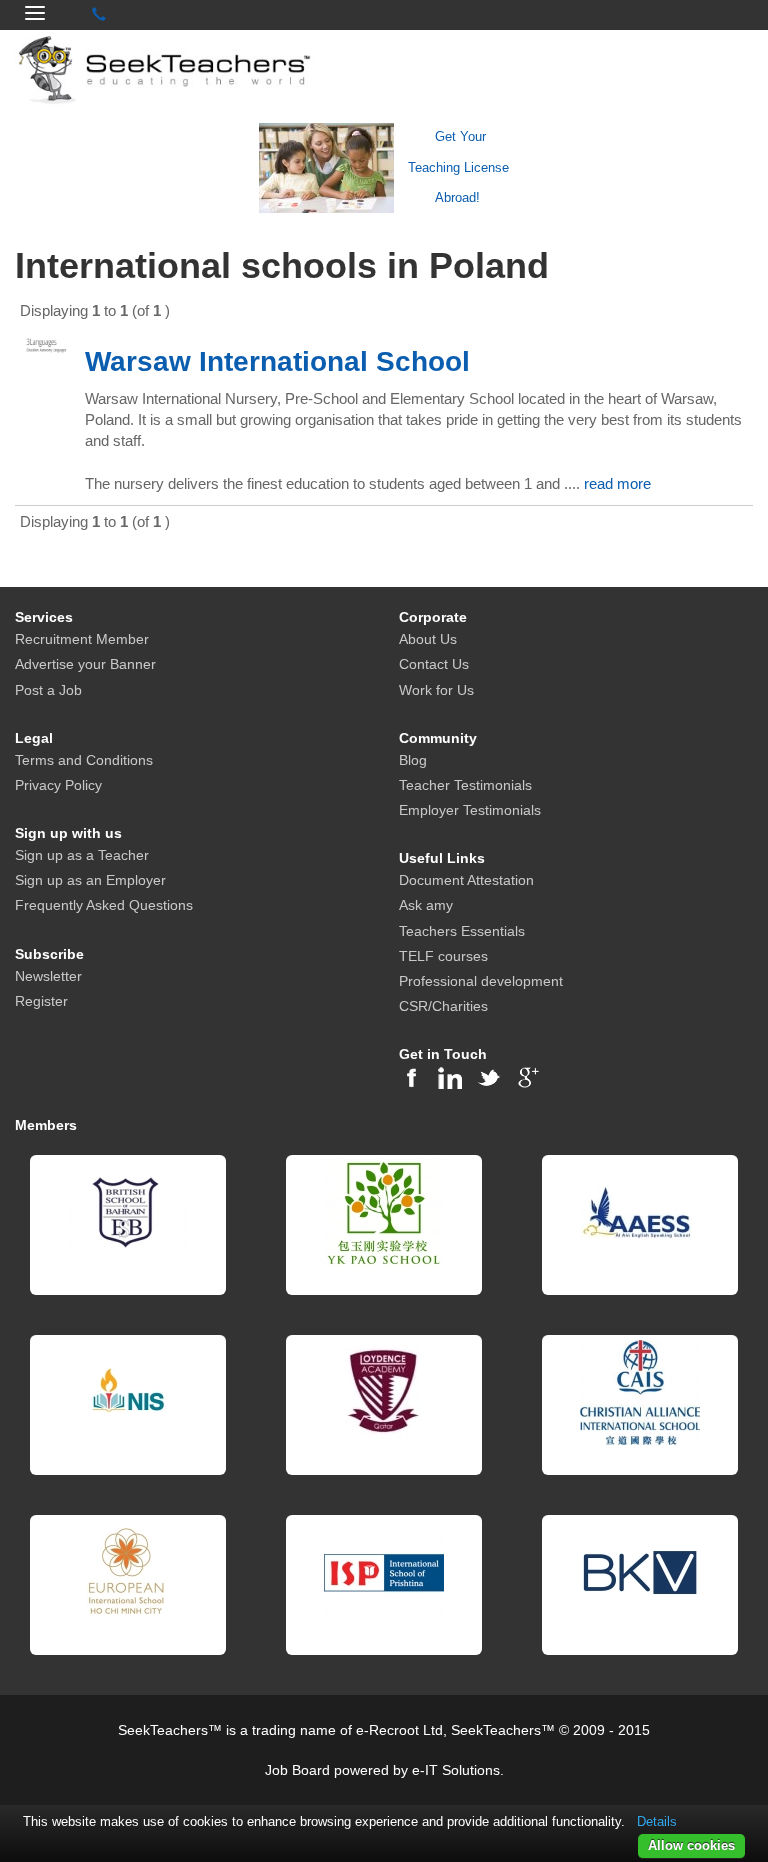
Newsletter (48, 976)
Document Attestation (466, 880)
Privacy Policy (58, 785)
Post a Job (48, 690)
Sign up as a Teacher (82, 855)
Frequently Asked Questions (104, 905)
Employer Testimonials (470, 810)
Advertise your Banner (85, 664)
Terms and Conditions (84, 760)
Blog (413, 760)
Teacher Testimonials (465, 785)
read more (617, 483)
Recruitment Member (82, 639)
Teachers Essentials (462, 931)
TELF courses (443, 956)
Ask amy (426, 905)
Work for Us (436, 690)
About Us (428, 639)
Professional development (481, 981)
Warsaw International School (277, 361)
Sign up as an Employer (90, 880)
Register (41, 1001)
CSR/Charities (443, 1006)
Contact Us (434, 664)
